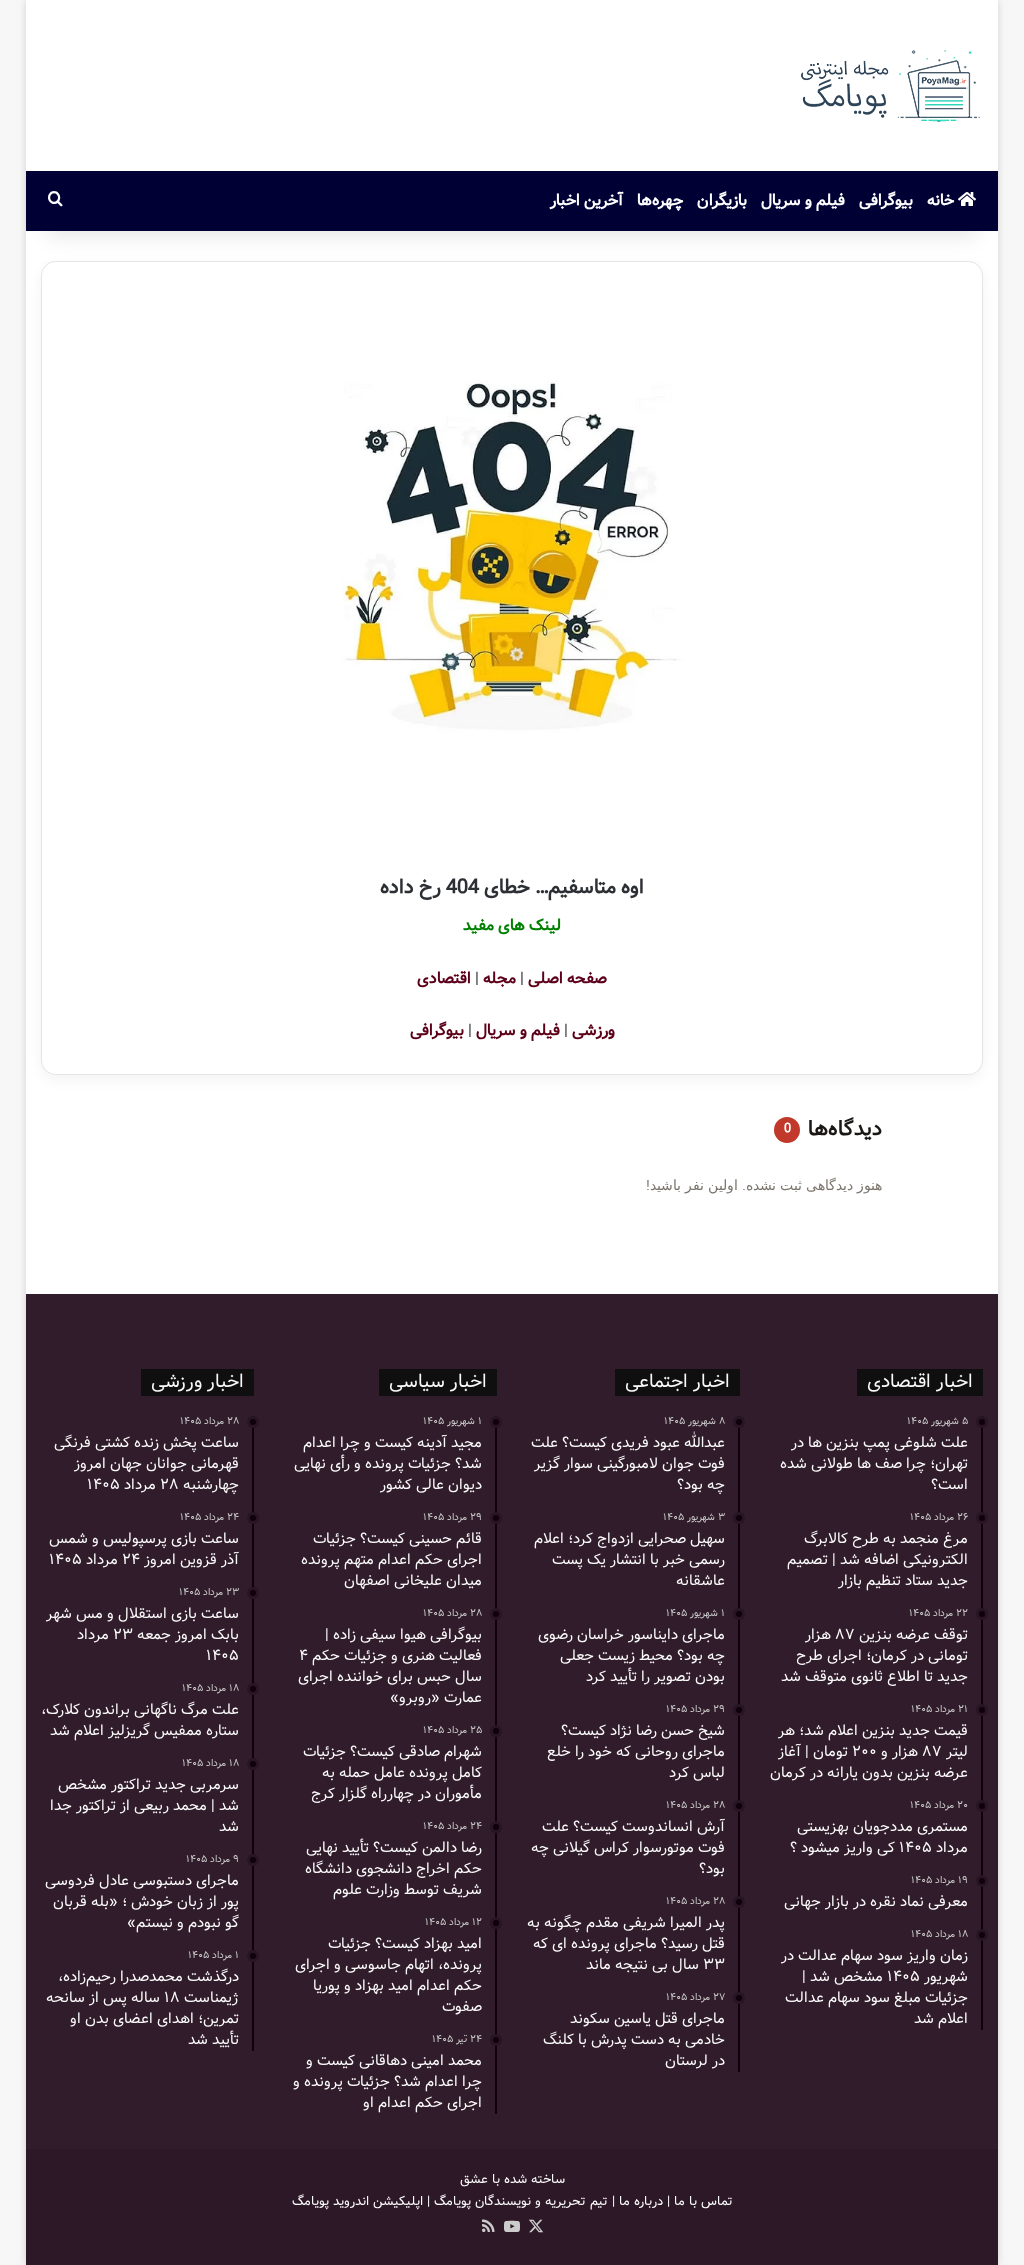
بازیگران (722, 200)
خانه (942, 200)
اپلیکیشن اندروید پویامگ (357, 2201)
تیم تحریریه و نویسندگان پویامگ (521, 2201)
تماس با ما (703, 2201)
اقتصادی (444, 978)
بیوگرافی (886, 200)
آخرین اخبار (586, 200)
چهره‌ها (660, 200)
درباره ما (641, 2201)
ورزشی (593, 1030)
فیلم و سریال (803, 200)
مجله (499, 978)
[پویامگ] (888, 85)
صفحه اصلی (567, 978)
